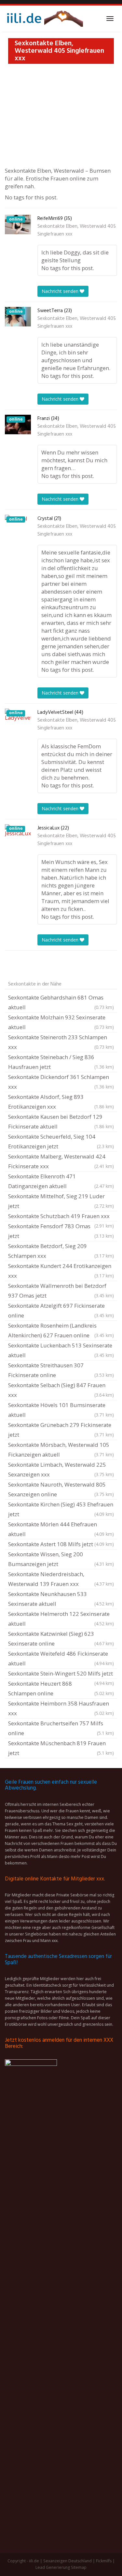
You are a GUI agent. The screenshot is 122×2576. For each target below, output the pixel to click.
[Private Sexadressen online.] (44, 19)
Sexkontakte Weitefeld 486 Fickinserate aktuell (61, 1658)
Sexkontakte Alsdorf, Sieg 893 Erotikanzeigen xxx (61, 1102)
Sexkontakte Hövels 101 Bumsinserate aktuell (61, 1410)
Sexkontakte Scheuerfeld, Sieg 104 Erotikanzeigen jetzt (61, 1141)
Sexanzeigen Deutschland (68, 2561)
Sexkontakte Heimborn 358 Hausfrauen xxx (61, 1708)
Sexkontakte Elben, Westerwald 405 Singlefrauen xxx (77, 230)
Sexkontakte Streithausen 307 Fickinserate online (61, 1370)
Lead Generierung (53, 2567)
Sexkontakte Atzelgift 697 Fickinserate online (61, 1310)
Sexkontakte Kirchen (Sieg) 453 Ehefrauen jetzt (61, 1509)
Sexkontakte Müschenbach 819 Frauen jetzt (61, 1748)
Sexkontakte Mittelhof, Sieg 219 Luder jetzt (61, 1201)
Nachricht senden (61, 291)
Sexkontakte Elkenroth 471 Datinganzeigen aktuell (61, 1181)
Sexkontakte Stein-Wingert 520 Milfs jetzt (61, 1674)
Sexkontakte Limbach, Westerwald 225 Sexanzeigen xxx (61, 1469)
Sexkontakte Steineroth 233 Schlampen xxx (61, 1042)
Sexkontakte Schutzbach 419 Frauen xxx (61, 1217)
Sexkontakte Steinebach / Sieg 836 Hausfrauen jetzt (61, 1062)
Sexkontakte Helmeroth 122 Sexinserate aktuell (61, 1619)
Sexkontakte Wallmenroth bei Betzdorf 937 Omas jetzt (61, 1291)
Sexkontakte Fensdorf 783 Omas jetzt (61, 1231)
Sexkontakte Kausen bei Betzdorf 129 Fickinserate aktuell (61, 1122)
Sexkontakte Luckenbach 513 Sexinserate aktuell (61, 1350)
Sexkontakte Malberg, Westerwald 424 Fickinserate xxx (61, 1161)
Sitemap (79, 2567)
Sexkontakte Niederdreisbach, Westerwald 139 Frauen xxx (61, 1579)
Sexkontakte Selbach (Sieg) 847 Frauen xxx (61, 1390)
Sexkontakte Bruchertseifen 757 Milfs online (61, 1728)
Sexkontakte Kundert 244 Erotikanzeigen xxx (61, 1271)
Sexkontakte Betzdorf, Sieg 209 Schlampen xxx (61, 1251)
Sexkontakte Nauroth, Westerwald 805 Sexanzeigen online (61, 1489)
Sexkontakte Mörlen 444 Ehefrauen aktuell (61, 1529)
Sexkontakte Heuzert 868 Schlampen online (61, 1688)
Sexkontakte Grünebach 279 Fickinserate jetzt (61, 1430)
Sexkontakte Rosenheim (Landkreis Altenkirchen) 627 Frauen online (61, 1330)
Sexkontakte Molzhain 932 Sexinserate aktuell (61, 1022)
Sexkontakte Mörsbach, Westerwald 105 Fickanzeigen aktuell (61, 1450)
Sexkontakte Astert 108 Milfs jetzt (61, 1544)
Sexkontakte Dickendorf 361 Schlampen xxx (61, 1082)
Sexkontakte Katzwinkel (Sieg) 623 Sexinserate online (61, 1639)
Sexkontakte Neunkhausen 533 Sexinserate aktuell (61, 1599)
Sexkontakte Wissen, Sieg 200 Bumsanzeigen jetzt (61, 1559)
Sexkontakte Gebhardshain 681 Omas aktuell (61, 1002)
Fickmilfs (104, 2561)
